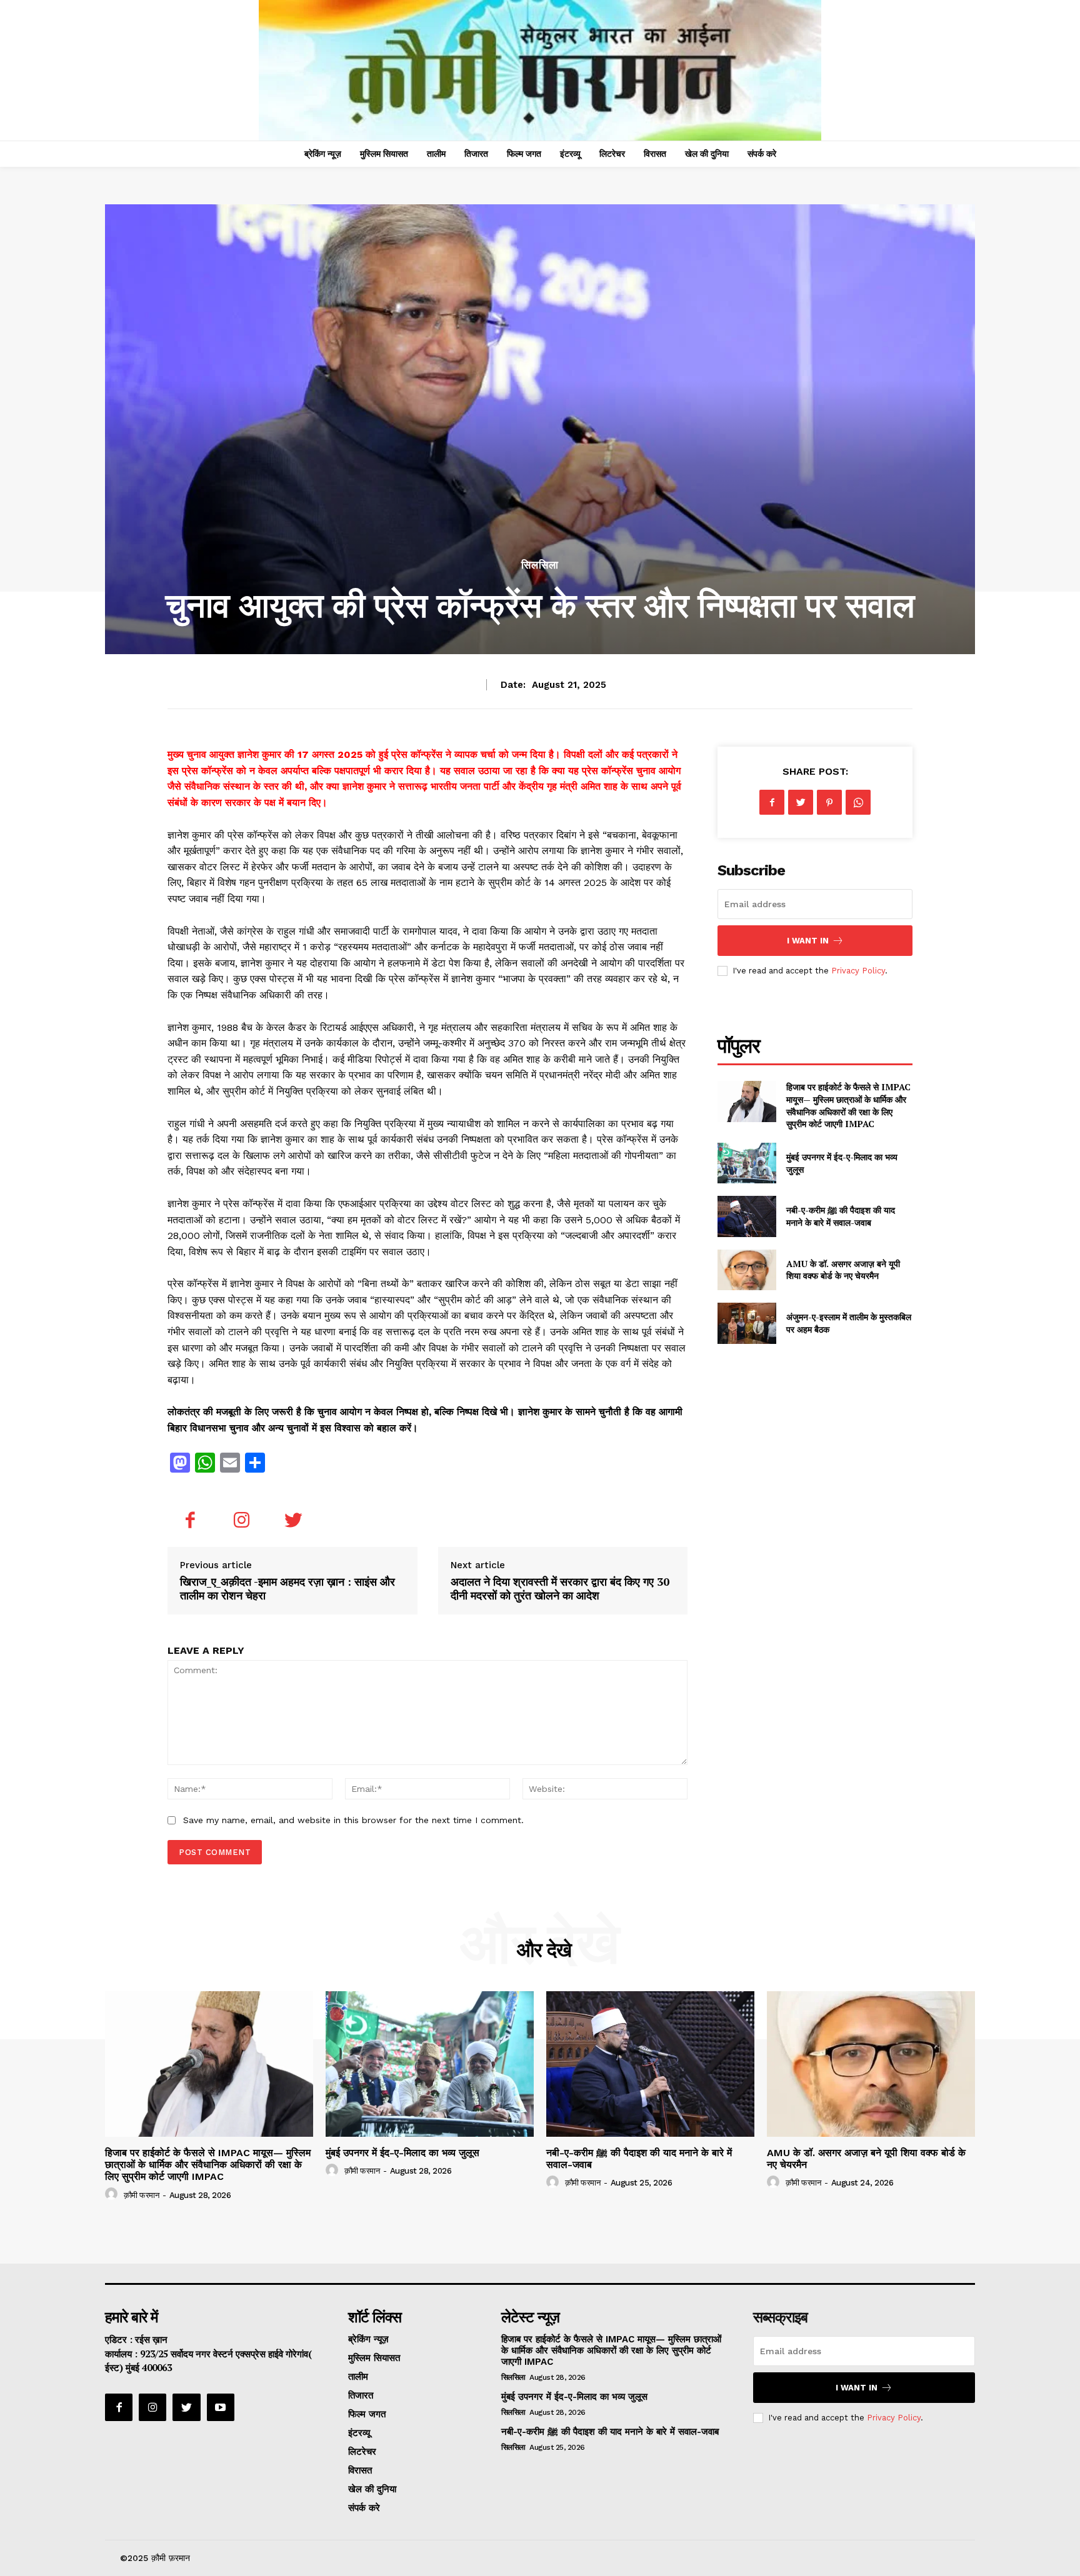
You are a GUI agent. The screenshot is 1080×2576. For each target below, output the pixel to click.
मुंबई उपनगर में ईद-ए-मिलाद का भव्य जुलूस (402, 2153)
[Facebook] (190, 1522)
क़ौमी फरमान (142, 2195)
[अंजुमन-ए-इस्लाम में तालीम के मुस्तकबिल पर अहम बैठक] (747, 1323)
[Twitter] (293, 1522)
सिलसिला (540, 565)
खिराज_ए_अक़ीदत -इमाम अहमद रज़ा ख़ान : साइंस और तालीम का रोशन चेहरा (287, 1588)
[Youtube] (221, 2407)
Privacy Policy (858, 971)
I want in (808, 941)
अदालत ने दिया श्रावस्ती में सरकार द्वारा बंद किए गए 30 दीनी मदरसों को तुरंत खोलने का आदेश (560, 1588)
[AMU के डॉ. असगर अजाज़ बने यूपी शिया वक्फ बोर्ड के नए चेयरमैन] (747, 1270)
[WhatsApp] (858, 802)
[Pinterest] (829, 802)
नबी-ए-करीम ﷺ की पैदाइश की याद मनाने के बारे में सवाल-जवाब (841, 1216)
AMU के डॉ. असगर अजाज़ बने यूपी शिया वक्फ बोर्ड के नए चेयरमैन (843, 1270)
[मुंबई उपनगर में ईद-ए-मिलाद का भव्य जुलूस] (747, 1163)
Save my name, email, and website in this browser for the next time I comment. (353, 1820)
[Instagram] (242, 1522)
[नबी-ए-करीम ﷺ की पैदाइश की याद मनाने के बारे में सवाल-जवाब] (747, 1216)
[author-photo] (113, 2194)
